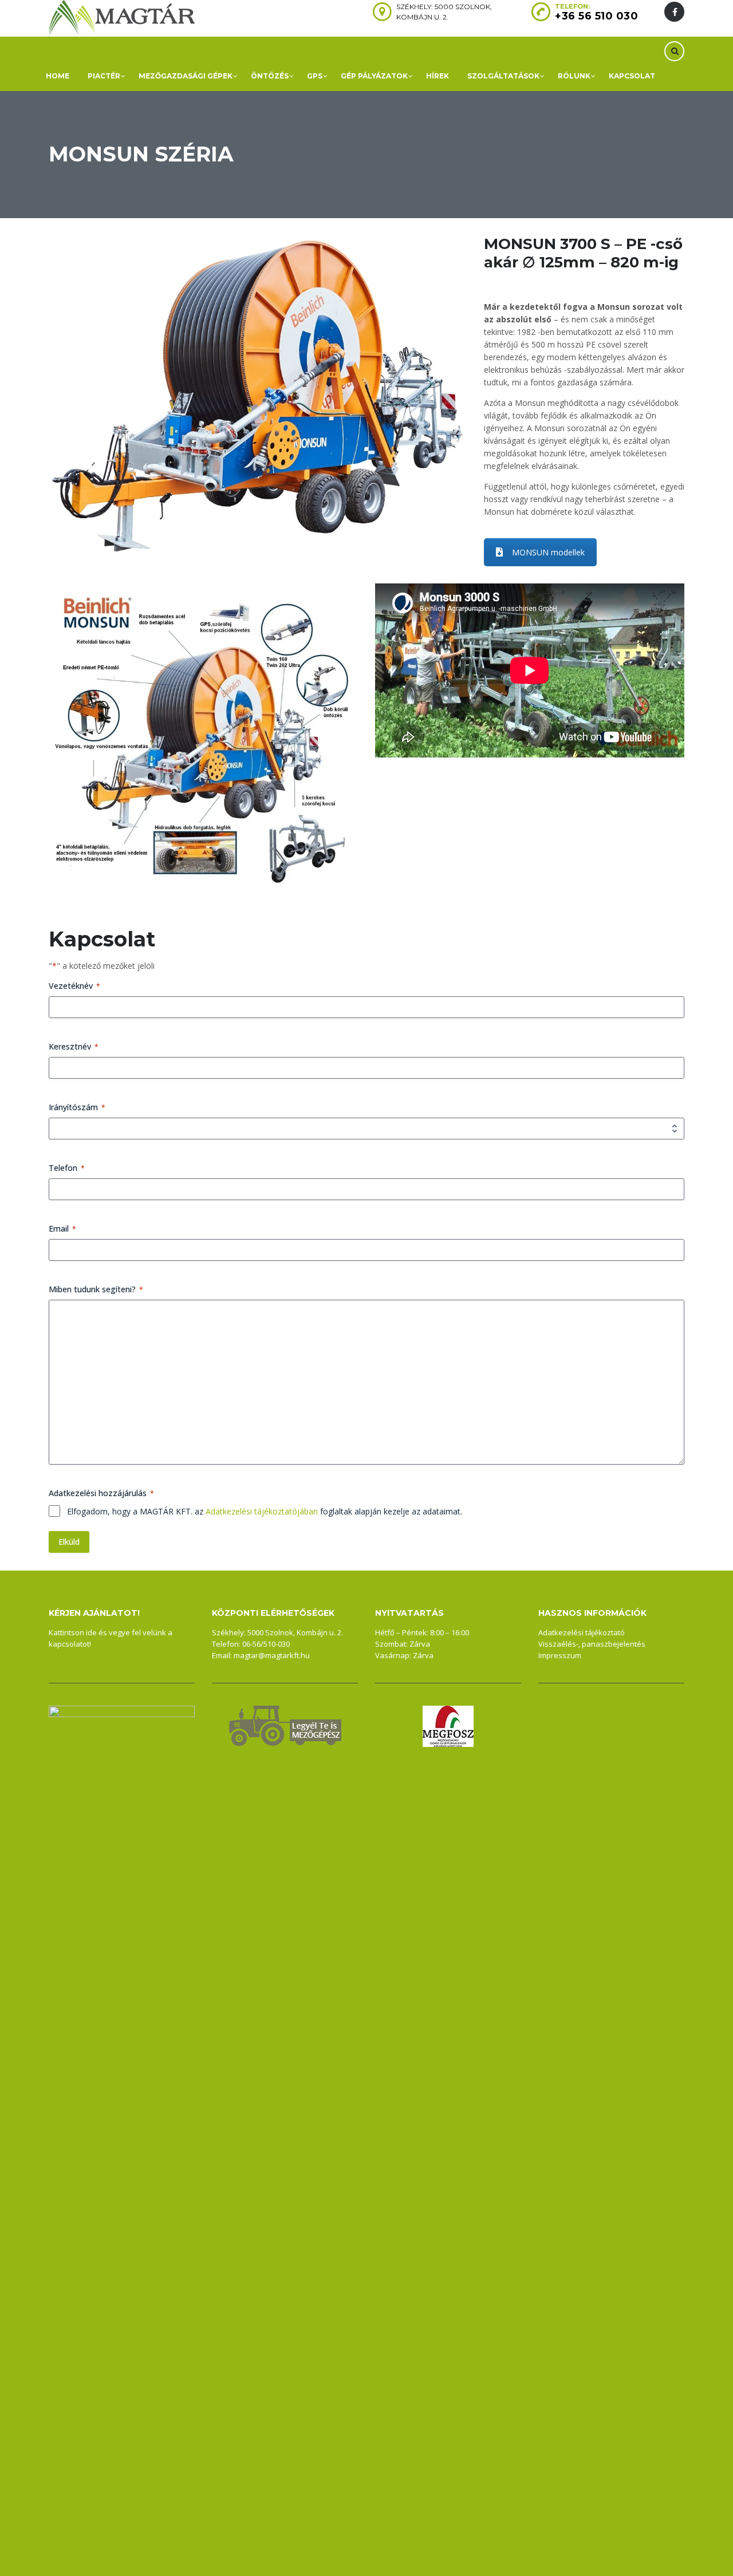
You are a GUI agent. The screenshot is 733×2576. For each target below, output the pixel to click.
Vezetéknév (74, 986)
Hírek (438, 76)
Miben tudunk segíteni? (96, 1289)
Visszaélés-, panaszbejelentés (592, 1644)
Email (62, 1228)
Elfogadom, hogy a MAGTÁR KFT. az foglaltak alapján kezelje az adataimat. (265, 1511)
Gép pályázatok (374, 76)
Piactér (104, 76)
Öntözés (270, 76)
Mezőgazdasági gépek (186, 76)
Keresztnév (74, 1046)
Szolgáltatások (503, 76)
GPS (315, 76)
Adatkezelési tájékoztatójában (262, 1511)
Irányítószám (77, 1107)
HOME (58, 76)
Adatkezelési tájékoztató (582, 1632)
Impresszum (560, 1655)
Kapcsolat (632, 76)
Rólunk (574, 76)
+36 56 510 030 (596, 16)
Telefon (67, 1168)
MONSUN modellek (548, 552)
